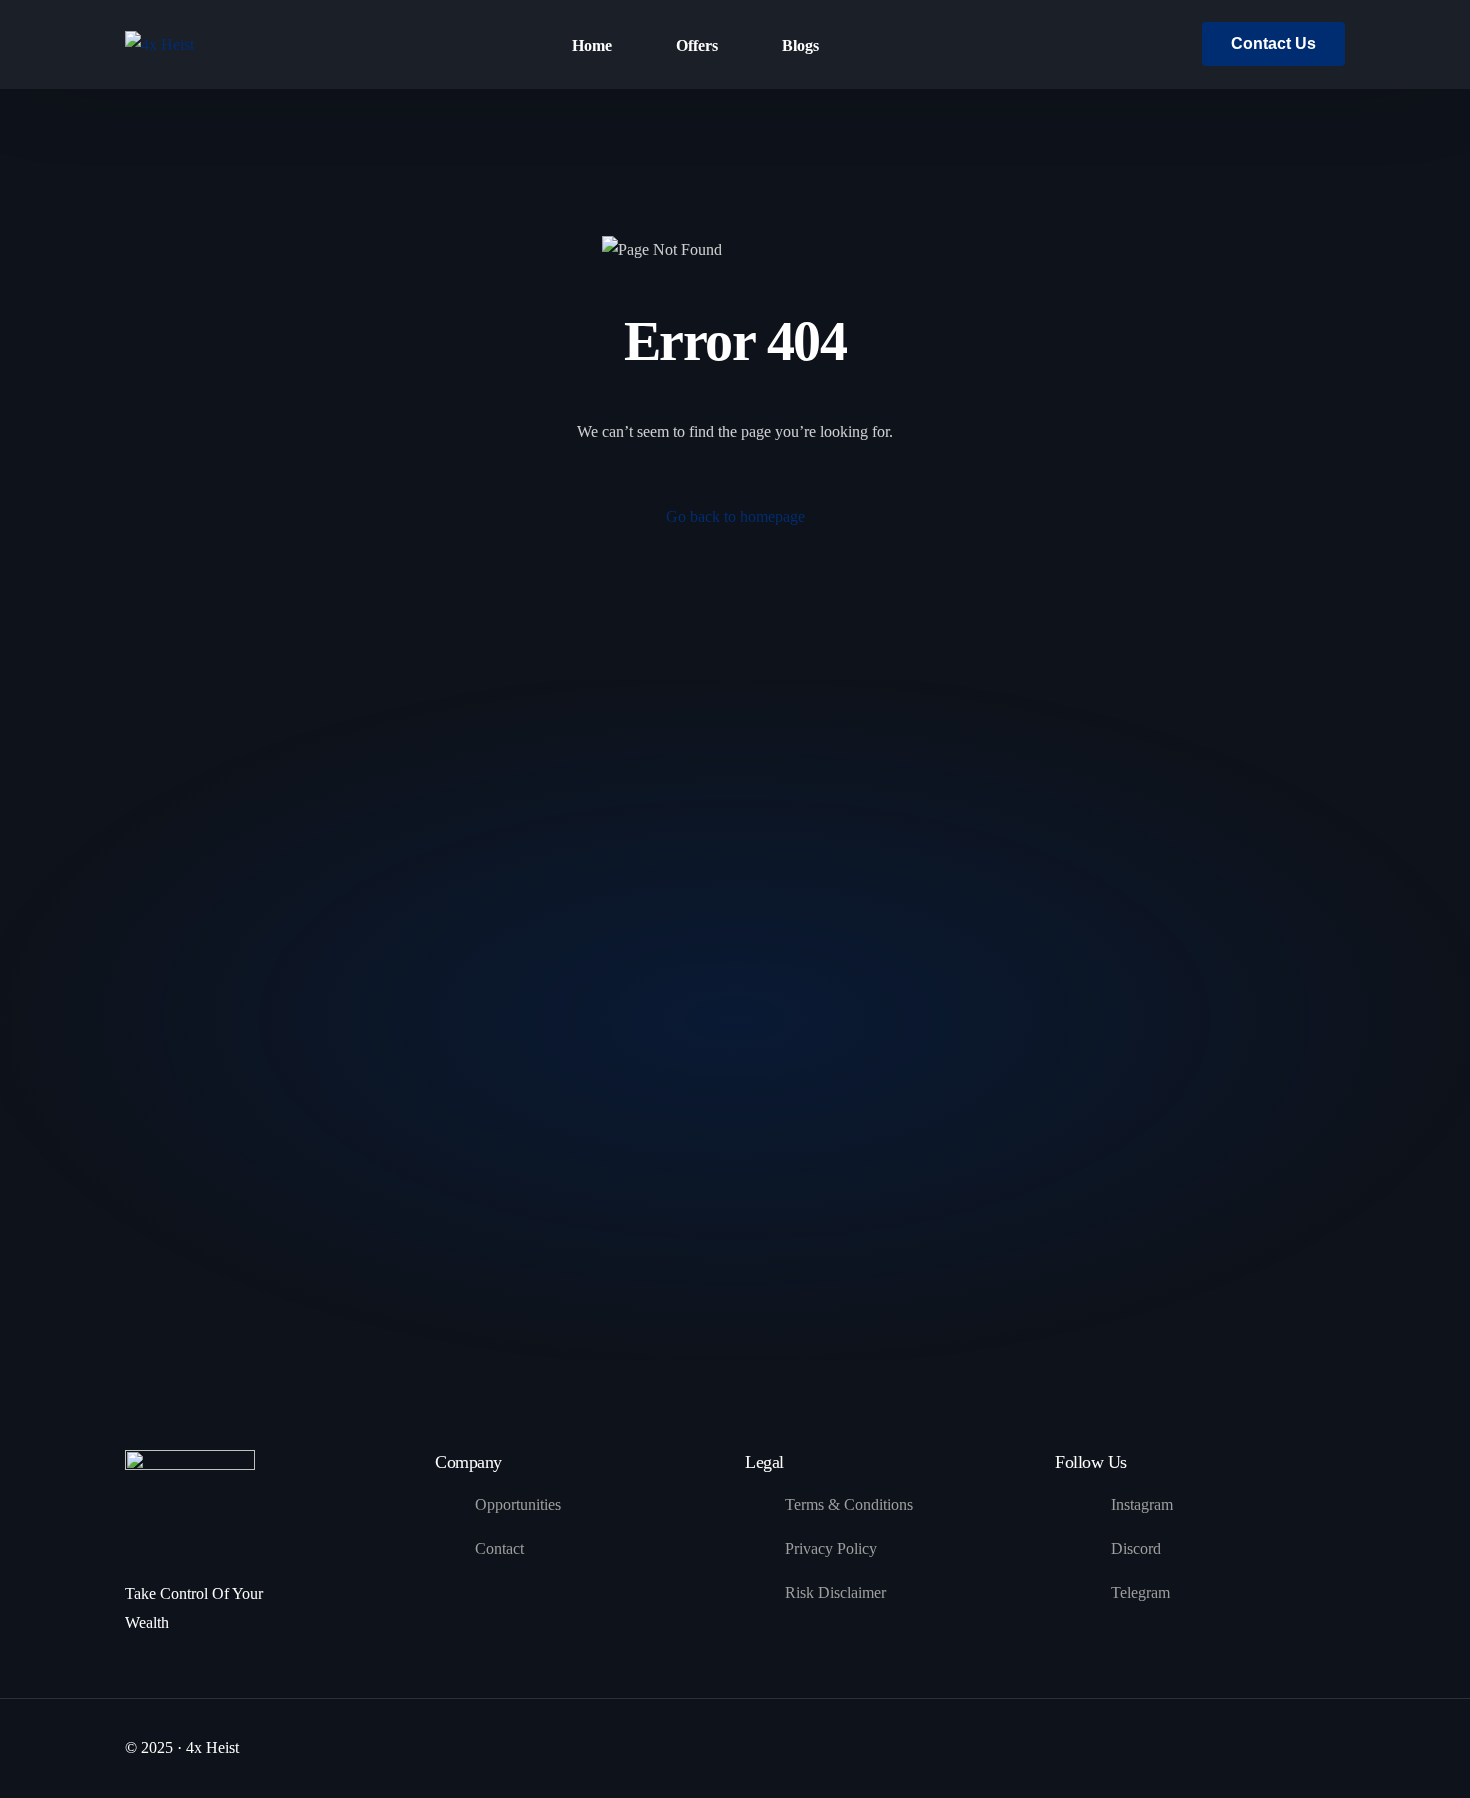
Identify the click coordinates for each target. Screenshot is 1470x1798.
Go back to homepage (735, 516)
